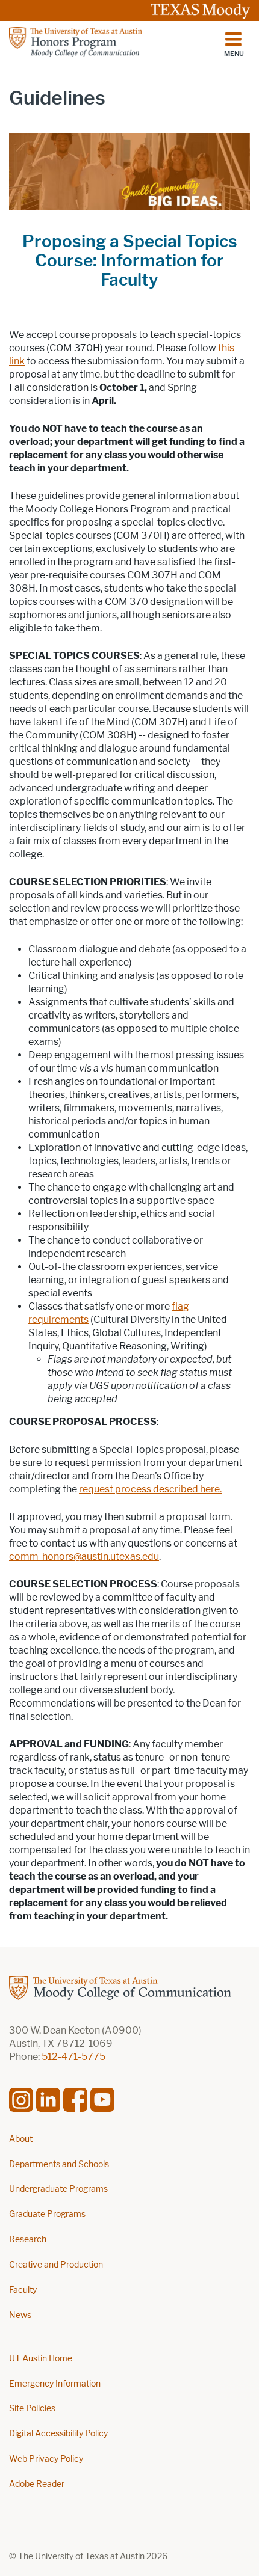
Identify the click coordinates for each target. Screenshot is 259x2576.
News (20, 2315)
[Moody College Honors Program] (108, 42)
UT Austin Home (41, 2359)
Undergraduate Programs (58, 2189)
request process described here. (150, 1489)
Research (28, 2240)
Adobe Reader (37, 2484)
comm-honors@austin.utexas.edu (84, 1556)
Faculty (23, 2290)
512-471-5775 (73, 2057)
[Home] (129, 1988)
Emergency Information (55, 2384)
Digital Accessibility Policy (58, 2434)
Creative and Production (56, 2265)
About (21, 2139)
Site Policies (32, 2409)
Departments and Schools (59, 2164)
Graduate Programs (47, 2214)
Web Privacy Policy (46, 2459)
